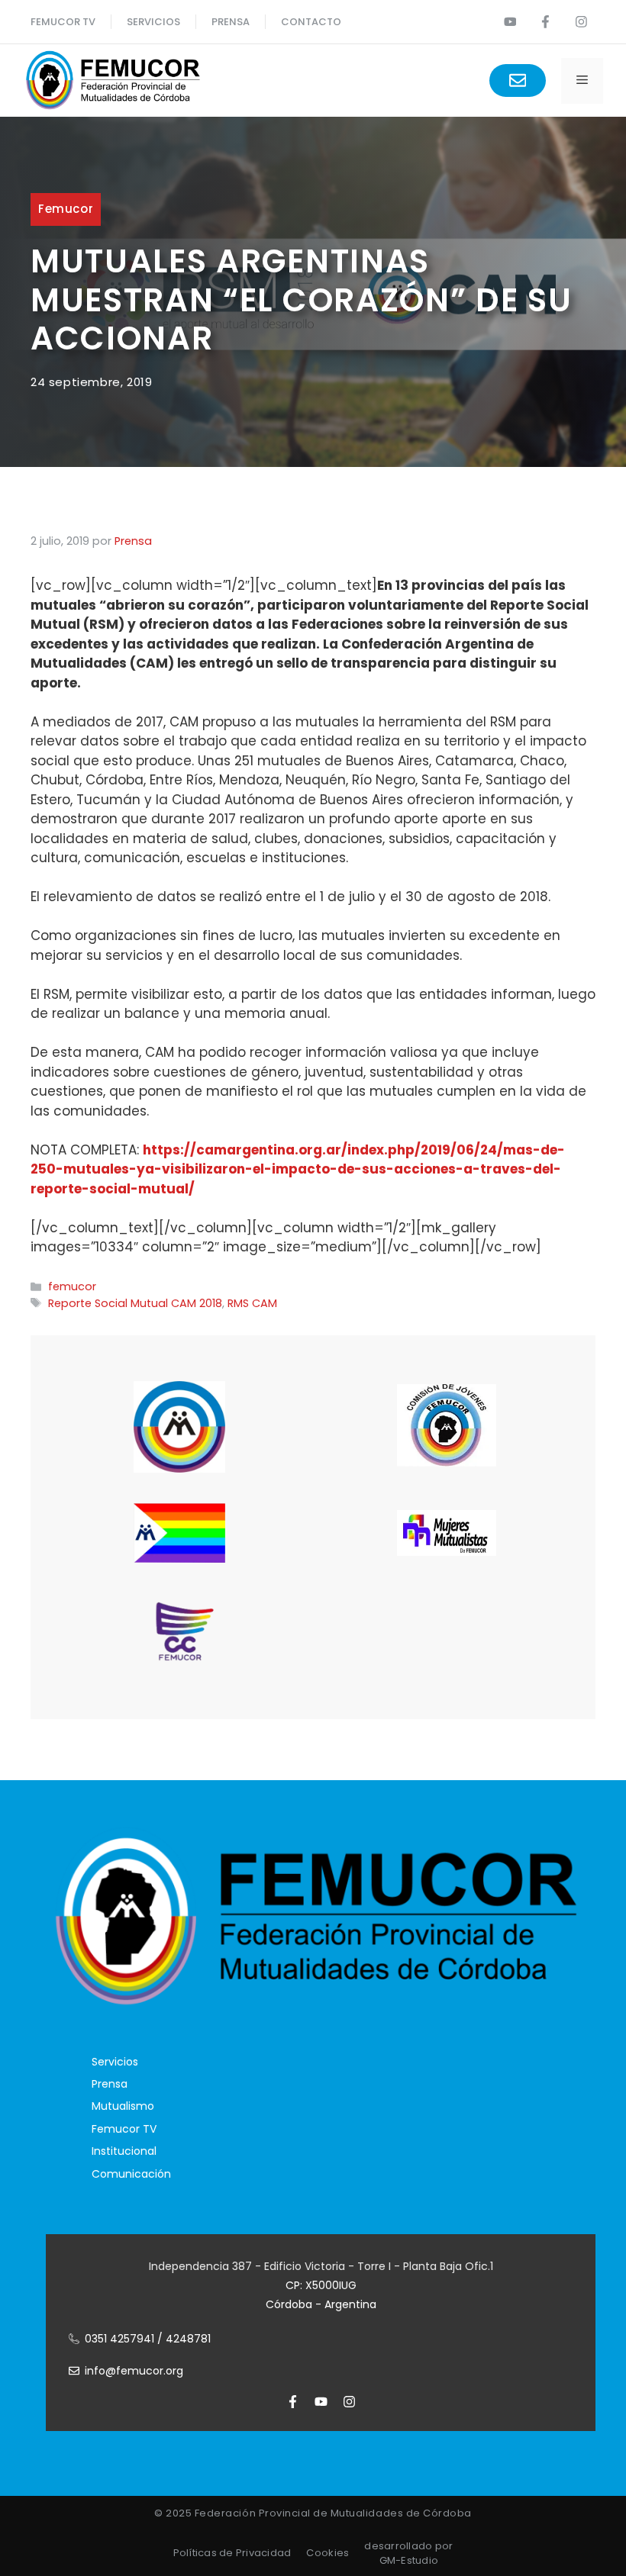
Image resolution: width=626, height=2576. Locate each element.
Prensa (110, 2084)
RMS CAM (252, 1303)
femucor (66, 209)
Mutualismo (123, 2106)
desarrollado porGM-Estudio (408, 2553)
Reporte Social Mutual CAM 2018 (135, 1303)
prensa (231, 22)
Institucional (124, 2151)
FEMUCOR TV (63, 22)
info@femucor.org (134, 2371)
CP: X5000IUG (321, 2285)
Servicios (153, 22)
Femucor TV (124, 2129)
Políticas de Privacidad (232, 2553)
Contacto (311, 22)
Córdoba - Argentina (321, 2304)
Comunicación (131, 2174)
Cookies (328, 2553)
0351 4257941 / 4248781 (148, 2339)
